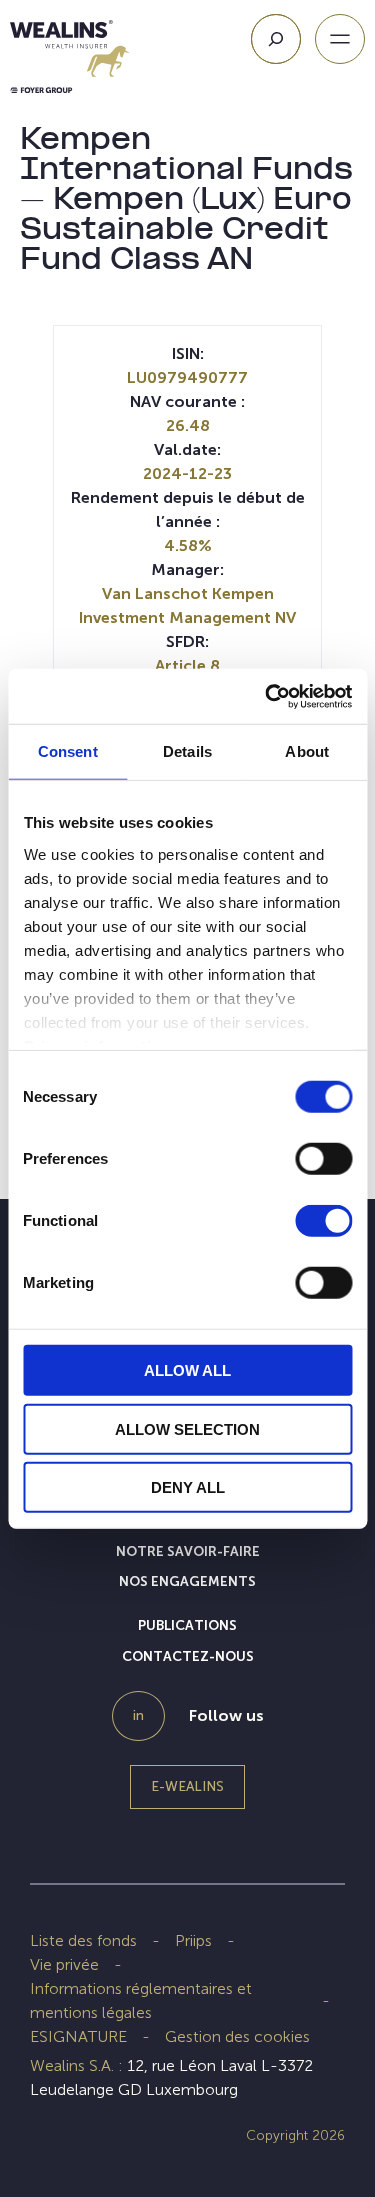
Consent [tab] (68, 751)
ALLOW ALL (187, 1370)
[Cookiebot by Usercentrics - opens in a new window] (267, 696)
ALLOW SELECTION (187, 1428)
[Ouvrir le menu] (340, 39)
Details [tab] (187, 751)
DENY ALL (188, 1487)
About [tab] (307, 751)
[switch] (323, 1163)
